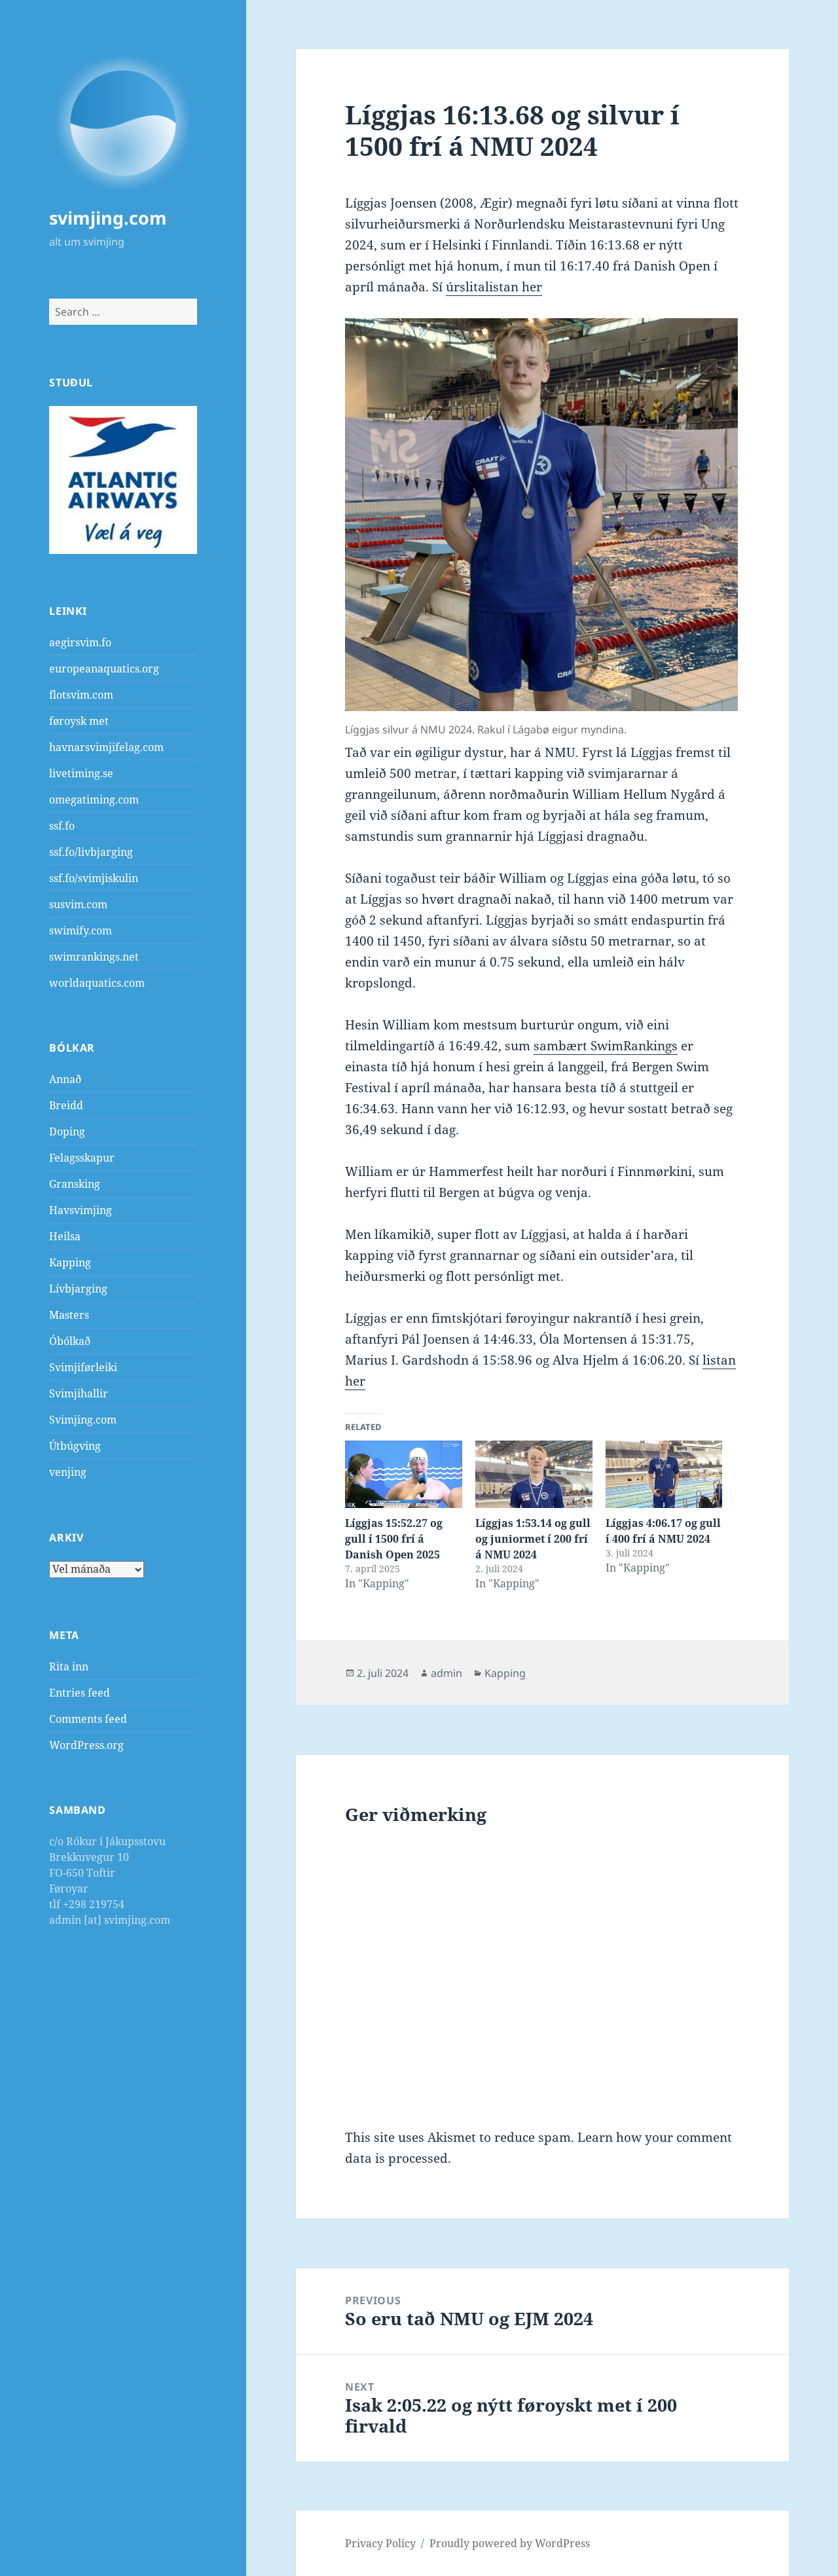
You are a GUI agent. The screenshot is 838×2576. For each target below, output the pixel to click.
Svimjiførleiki (83, 1367)
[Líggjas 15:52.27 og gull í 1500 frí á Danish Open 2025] (404, 1474)
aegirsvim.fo (80, 642)
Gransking (75, 1184)
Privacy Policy (380, 2543)
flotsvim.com (81, 695)
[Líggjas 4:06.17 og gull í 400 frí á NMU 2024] (664, 1474)
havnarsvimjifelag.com (106, 747)
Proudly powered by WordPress (510, 2543)
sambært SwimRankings (606, 1046)
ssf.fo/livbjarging (91, 852)
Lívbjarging (78, 1289)
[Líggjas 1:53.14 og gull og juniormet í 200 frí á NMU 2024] (534, 1474)
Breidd (66, 1105)
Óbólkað (70, 1341)
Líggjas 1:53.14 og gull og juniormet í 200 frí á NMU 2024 (533, 1539)
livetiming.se (81, 773)
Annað (65, 1079)
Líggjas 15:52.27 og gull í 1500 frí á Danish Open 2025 (394, 1539)
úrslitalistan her (494, 287)
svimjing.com (108, 218)
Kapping (70, 1262)
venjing (68, 1472)
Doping (67, 1132)
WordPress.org (86, 1745)
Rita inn (69, 1666)
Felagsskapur (82, 1158)
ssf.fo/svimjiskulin (94, 878)
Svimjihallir (79, 1393)
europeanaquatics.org (104, 669)
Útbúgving (75, 1446)
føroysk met (79, 721)
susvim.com (78, 904)
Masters (69, 1315)
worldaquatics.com (97, 983)
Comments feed (88, 1719)
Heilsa (65, 1236)
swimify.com (81, 930)
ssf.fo (62, 826)
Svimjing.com (83, 1420)
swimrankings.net (94, 957)
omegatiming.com (94, 800)
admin (446, 1673)
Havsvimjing (81, 1210)
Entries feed (80, 1693)
